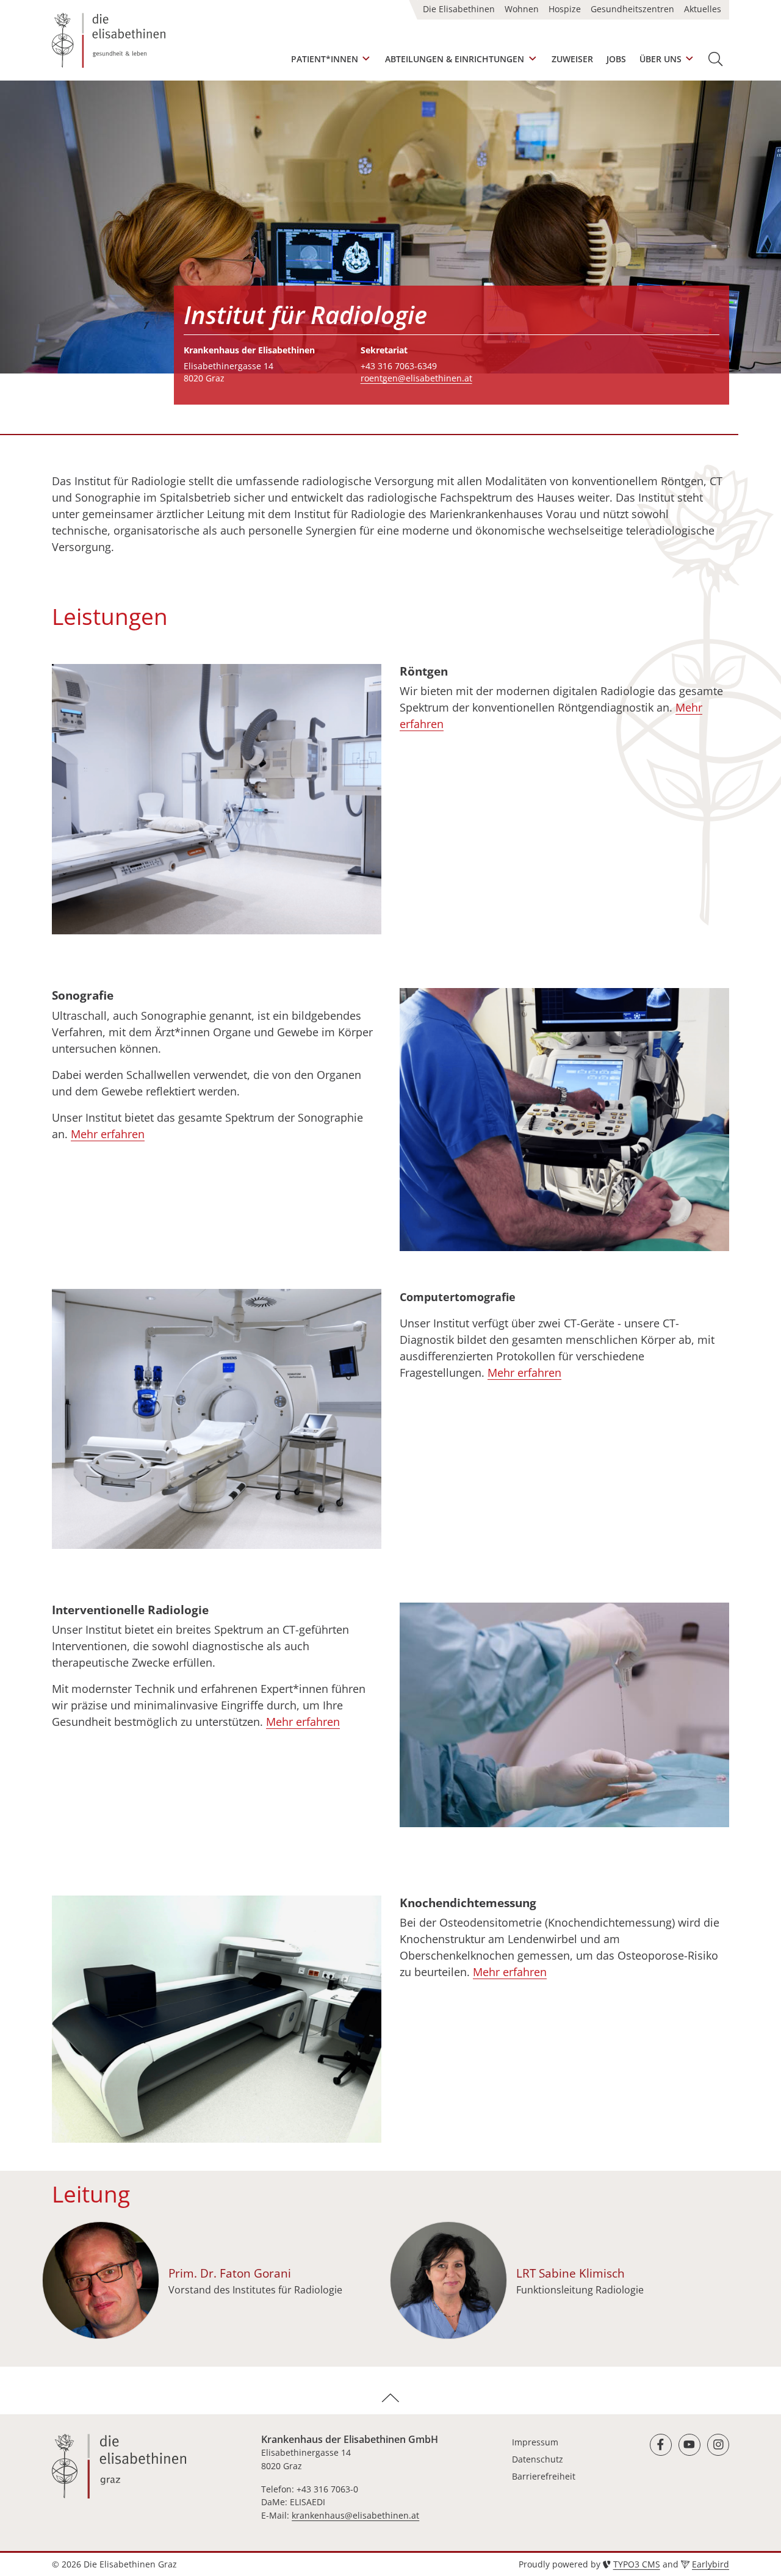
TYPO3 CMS (637, 2564)
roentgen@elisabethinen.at (416, 378)
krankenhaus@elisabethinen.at (355, 2515)
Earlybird (711, 2564)
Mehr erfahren (108, 1134)
